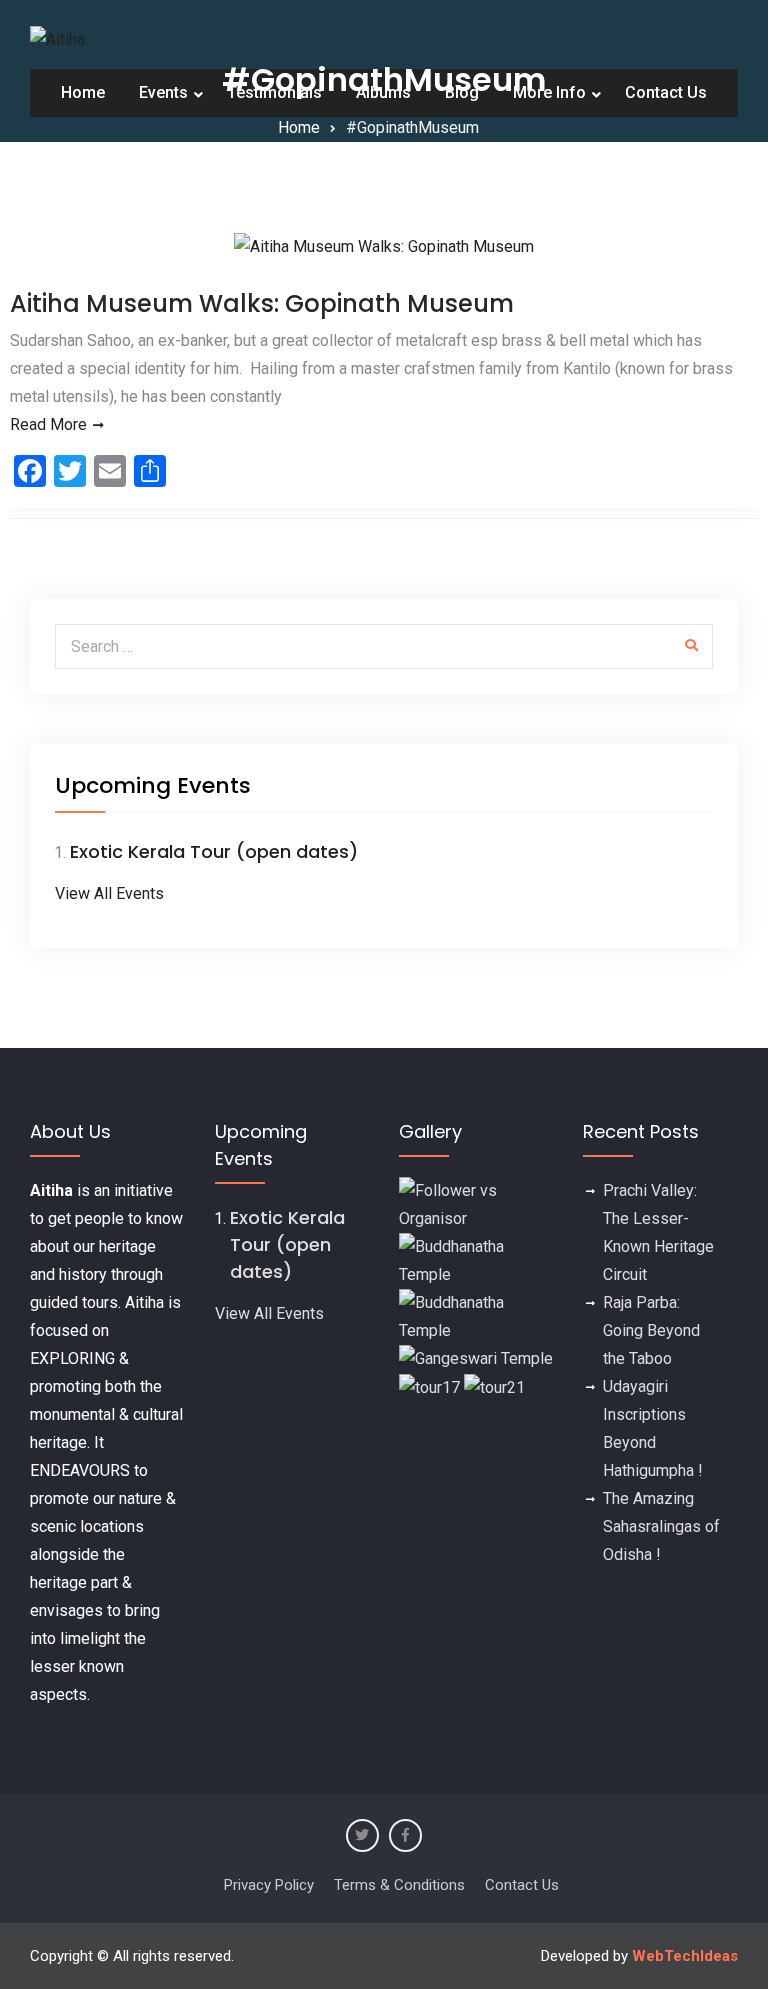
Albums (383, 92)
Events (163, 92)
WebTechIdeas (685, 1956)
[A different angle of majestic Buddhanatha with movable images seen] (476, 1315)
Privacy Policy (269, 1885)
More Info (549, 92)
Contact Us (666, 92)
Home (83, 92)
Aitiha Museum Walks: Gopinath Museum (262, 303)
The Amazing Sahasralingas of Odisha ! (661, 1526)
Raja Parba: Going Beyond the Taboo (651, 1330)
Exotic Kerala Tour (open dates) (214, 851)
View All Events (109, 893)
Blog (462, 92)
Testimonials (274, 92)
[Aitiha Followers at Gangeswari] (476, 1358)
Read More (48, 424)
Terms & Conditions (399, 1885)
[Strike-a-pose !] (476, 1203)
